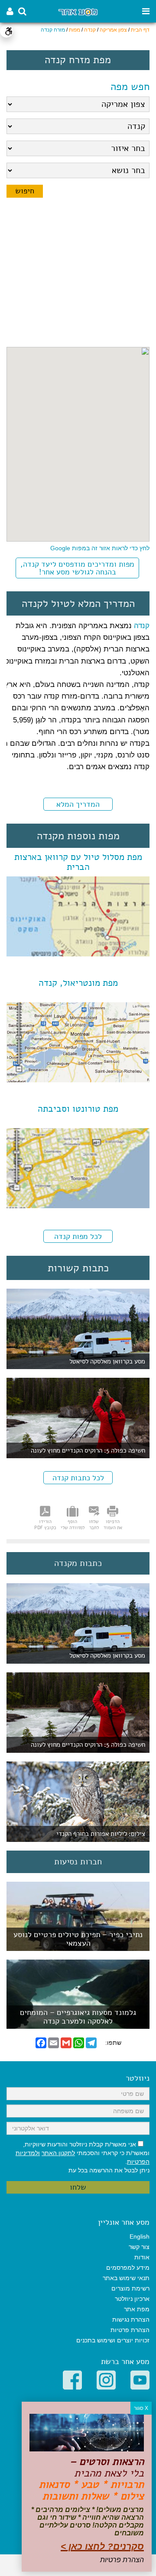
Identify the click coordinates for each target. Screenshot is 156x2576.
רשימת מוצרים (130, 2288)
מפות (75, 30)
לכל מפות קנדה (78, 1236)
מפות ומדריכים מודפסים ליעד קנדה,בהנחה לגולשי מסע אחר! (77, 568)
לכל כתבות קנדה (78, 1478)
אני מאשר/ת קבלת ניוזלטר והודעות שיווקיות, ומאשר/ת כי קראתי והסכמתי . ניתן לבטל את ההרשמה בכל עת (83, 2157)
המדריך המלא (78, 804)
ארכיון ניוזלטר (132, 2299)
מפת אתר (137, 2309)
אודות (142, 2257)
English (140, 2236)
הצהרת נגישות (131, 2319)
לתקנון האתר (58, 2153)
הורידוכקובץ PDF (45, 1524)
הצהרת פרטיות (130, 2330)
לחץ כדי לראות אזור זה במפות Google (100, 548)
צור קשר (139, 2247)
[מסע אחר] (78, 11)
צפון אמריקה (113, 30)
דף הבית (140, 30)
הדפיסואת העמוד (113, 1524)
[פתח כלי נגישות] (6, 31)
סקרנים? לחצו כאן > (102, 2546)
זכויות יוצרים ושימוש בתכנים (113, 2340)
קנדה (90, 30)
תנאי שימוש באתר (126, 2278)
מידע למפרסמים (128, 2268)
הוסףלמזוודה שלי (73, 1524)
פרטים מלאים (78, 1946)
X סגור (141, 2408)
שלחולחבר (94, 1524)
